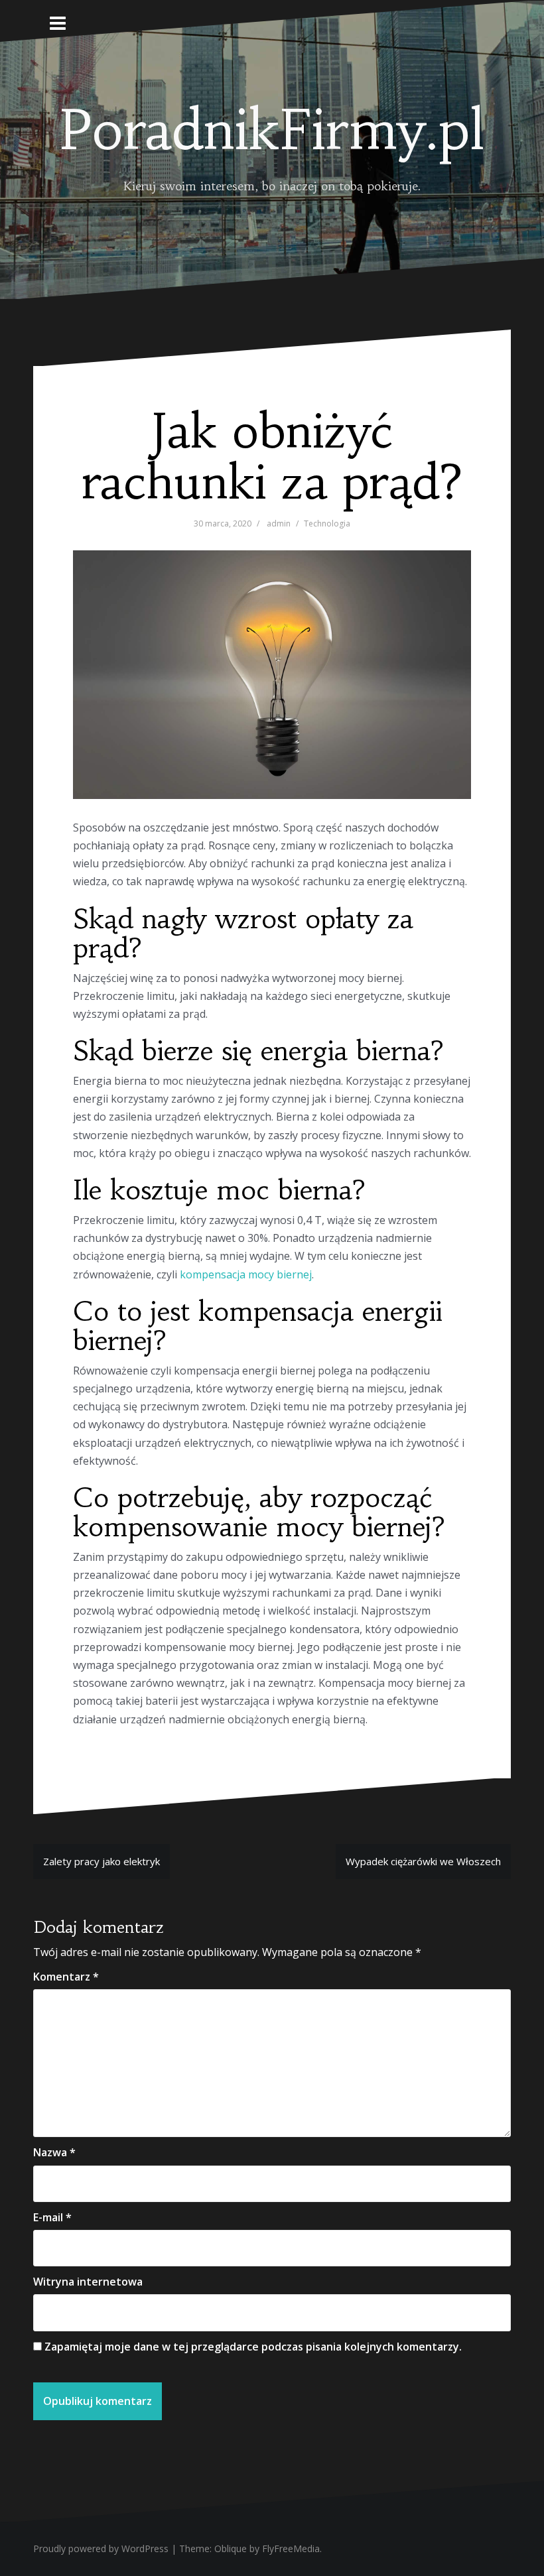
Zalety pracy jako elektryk (102, 1861)
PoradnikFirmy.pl (272, 130)
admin (279, 523)
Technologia (327, 523)
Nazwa (54, 2152)
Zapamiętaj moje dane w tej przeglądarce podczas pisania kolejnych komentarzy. (253, 2347)
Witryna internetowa (88, 2282)
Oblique (231, 2548)
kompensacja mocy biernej (246, 1274)
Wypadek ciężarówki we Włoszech (423, 1861)
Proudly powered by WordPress (101, 2548)
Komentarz (66, 1977)
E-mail (52, 2217)
